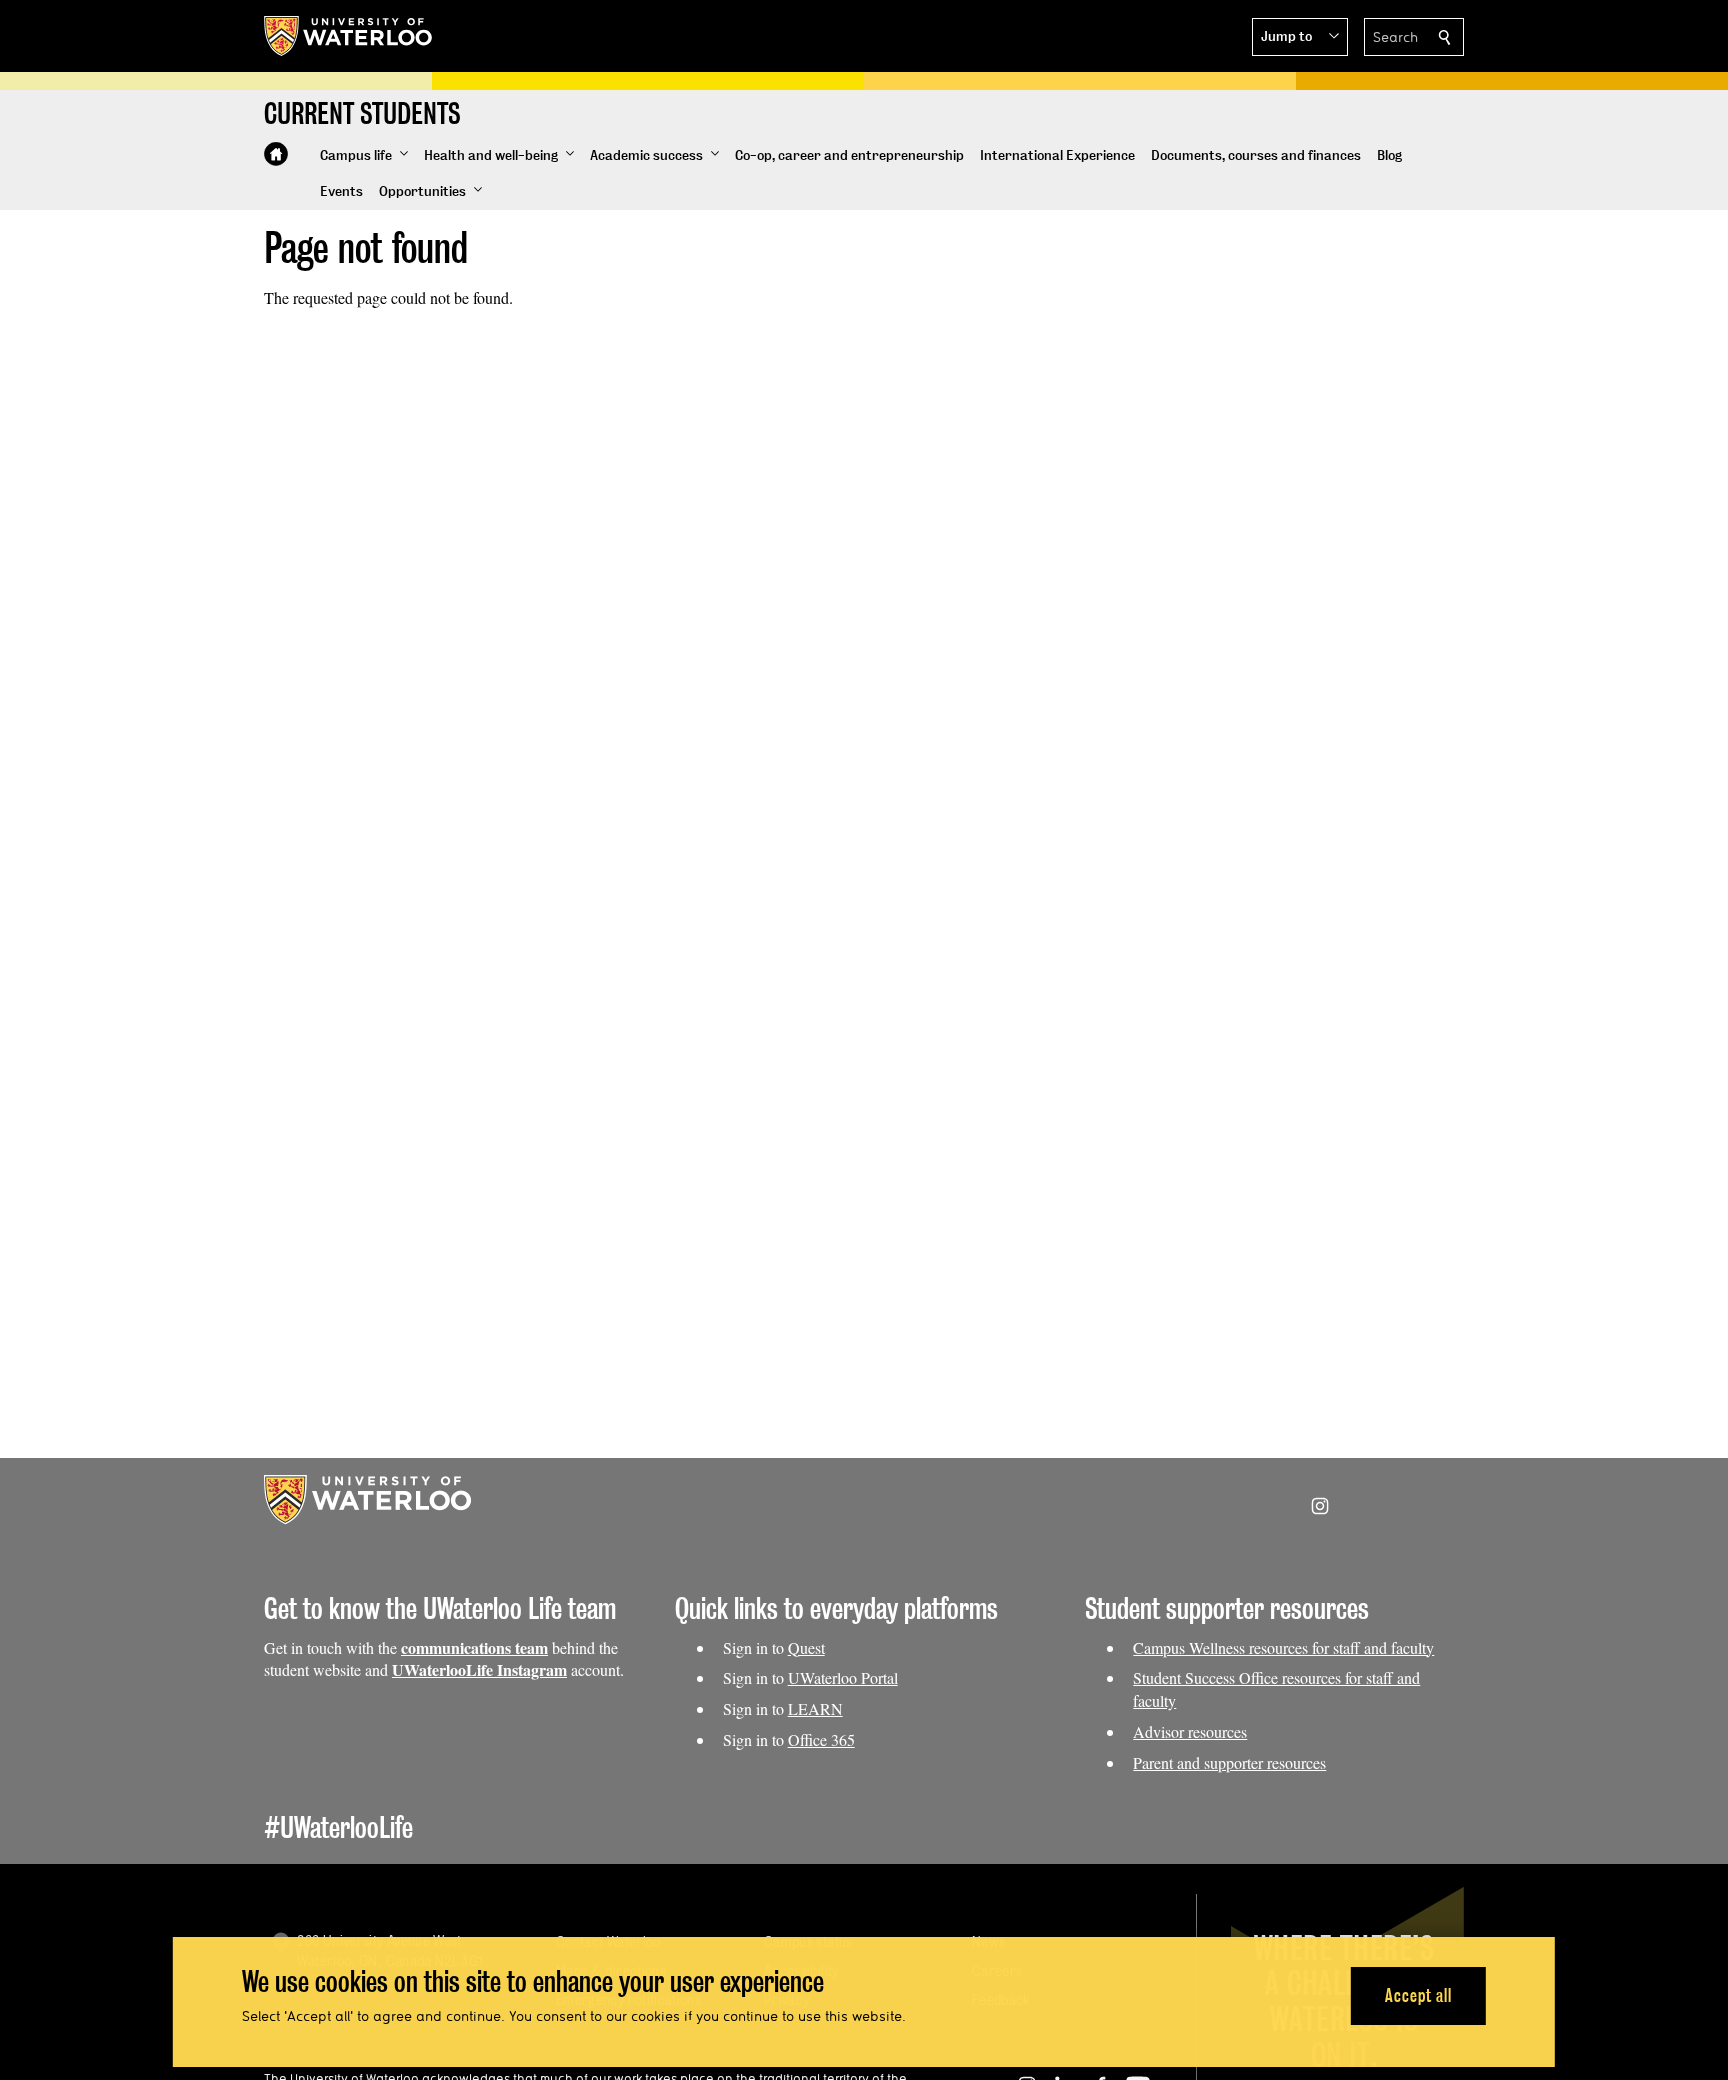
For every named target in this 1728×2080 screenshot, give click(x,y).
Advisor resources (1190, 1731)
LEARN (815, 1708)
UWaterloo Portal (843, 1677)
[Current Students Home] (276, 154)
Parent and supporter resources (1229, 1762)
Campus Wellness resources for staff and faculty (1283, 1647)
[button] (1300, 37)
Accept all (1418, 1995)
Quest (806, 1647)
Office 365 (821, 1739)
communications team (474, 1647)
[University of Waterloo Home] (349, 36)
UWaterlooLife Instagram (479, 1669)
